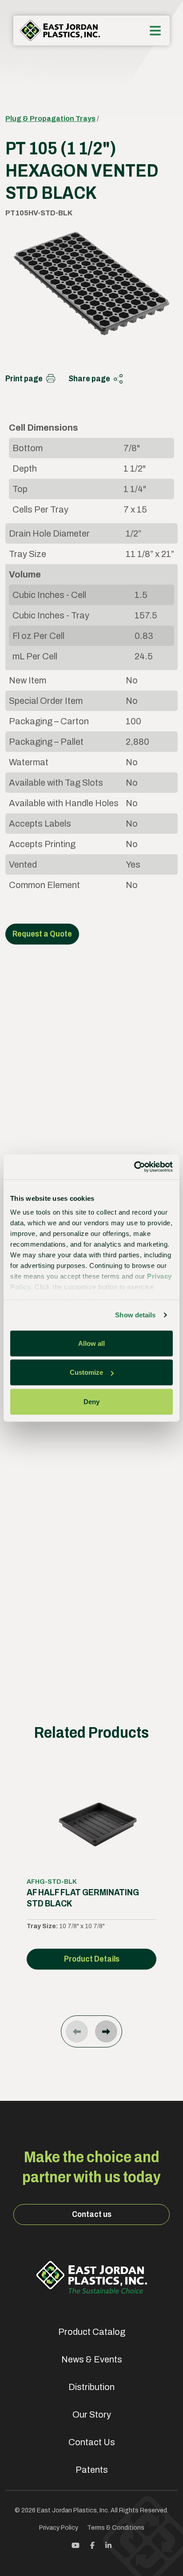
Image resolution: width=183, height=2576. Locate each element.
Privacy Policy (59, 2528)
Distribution (91, 2387)
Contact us (92, 2214)
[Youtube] (76, 2545)
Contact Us (92, 2442)
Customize (86, 1372)
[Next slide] (106, 2031)
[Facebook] (92, 2545)
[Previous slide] (77, 2031)
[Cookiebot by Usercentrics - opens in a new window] (134, 1167)
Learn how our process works (88, 1586)
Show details (135, 1315)
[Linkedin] (108, 2545)
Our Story (92, 2414)
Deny (91, 1401)
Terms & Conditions (116, 2528)
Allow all (91, 1343)
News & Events (92, 2359)
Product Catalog (92, 2332)
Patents (92, 2470)
